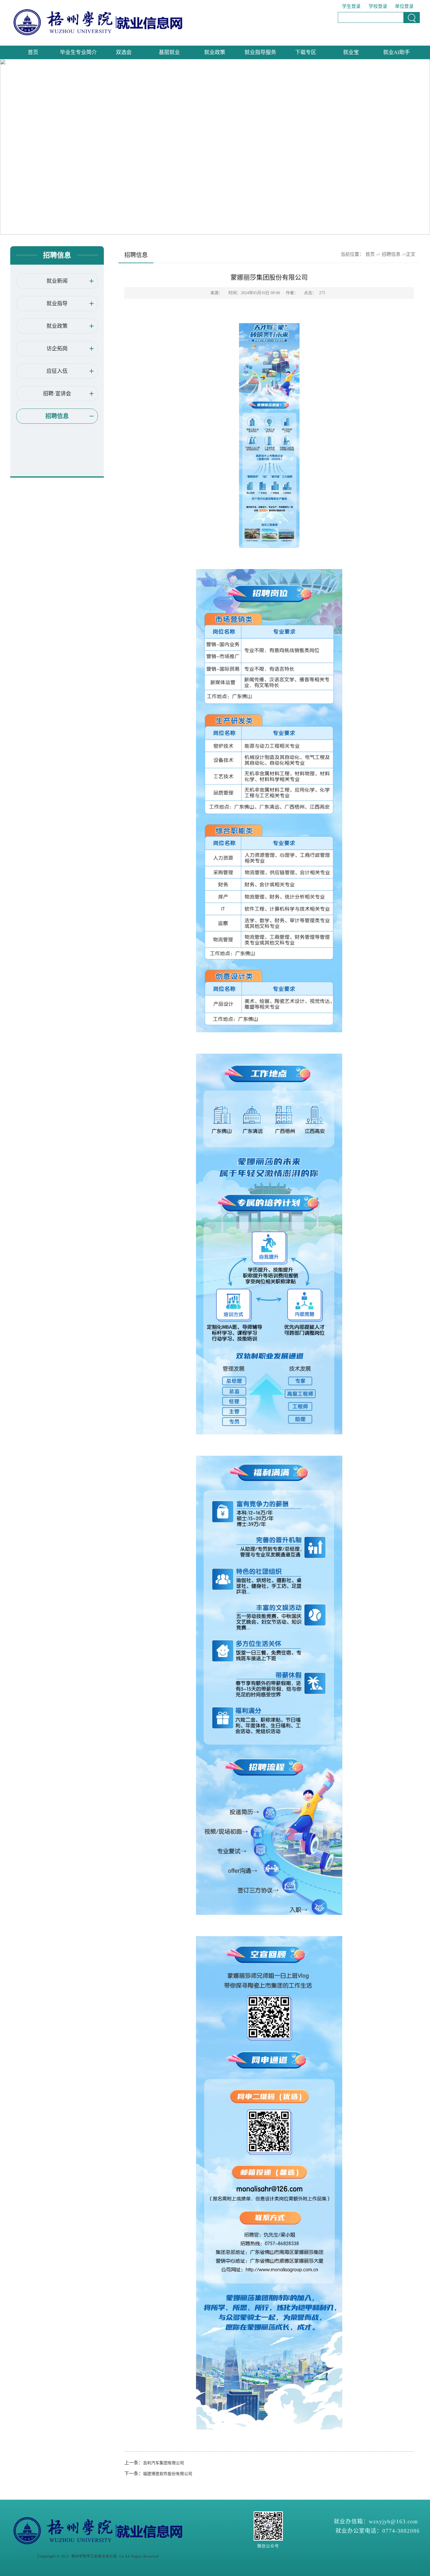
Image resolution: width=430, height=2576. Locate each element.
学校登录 (378, 6)
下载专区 (306, 52)
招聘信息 (57, 416)
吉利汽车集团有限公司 (164, 2463)
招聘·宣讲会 (57, 394)
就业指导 (57, 304)
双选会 (124, 52)
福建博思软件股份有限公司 (168, 2474)
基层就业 (169, 52)
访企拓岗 (57, 349)
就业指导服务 (260, 52)
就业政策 (215, 52)
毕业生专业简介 (78, 52)
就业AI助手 (397, 52)
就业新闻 (57, 281)
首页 (33, 52)
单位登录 (404, 6)
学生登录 (351, 6)
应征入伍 (57, 371)
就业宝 (351, 52)
